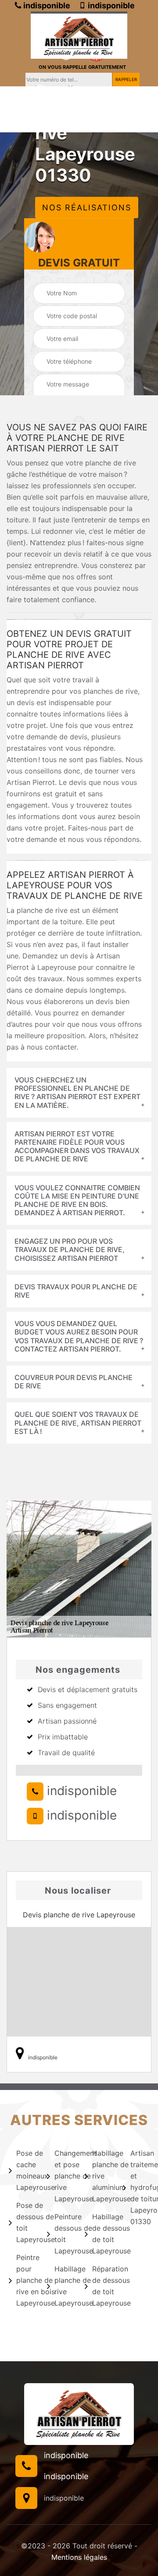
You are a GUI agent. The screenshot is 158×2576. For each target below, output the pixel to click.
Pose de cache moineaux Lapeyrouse (26, 2170)
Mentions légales (79, 2557)
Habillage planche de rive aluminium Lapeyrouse (102, 2176)
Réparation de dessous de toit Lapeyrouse (102, 2286)
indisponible (46, 5)
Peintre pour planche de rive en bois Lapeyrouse (26, 2280)
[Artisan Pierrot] (79, 35)
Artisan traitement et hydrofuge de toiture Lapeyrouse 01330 (140, 2187)
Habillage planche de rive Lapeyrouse (64, 2286)
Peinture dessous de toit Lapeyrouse (64, 2234)
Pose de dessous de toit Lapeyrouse (26, 2222)
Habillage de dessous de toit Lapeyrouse (102, 2234)
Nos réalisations (87, 208)
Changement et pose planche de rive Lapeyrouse (64, 2176)
